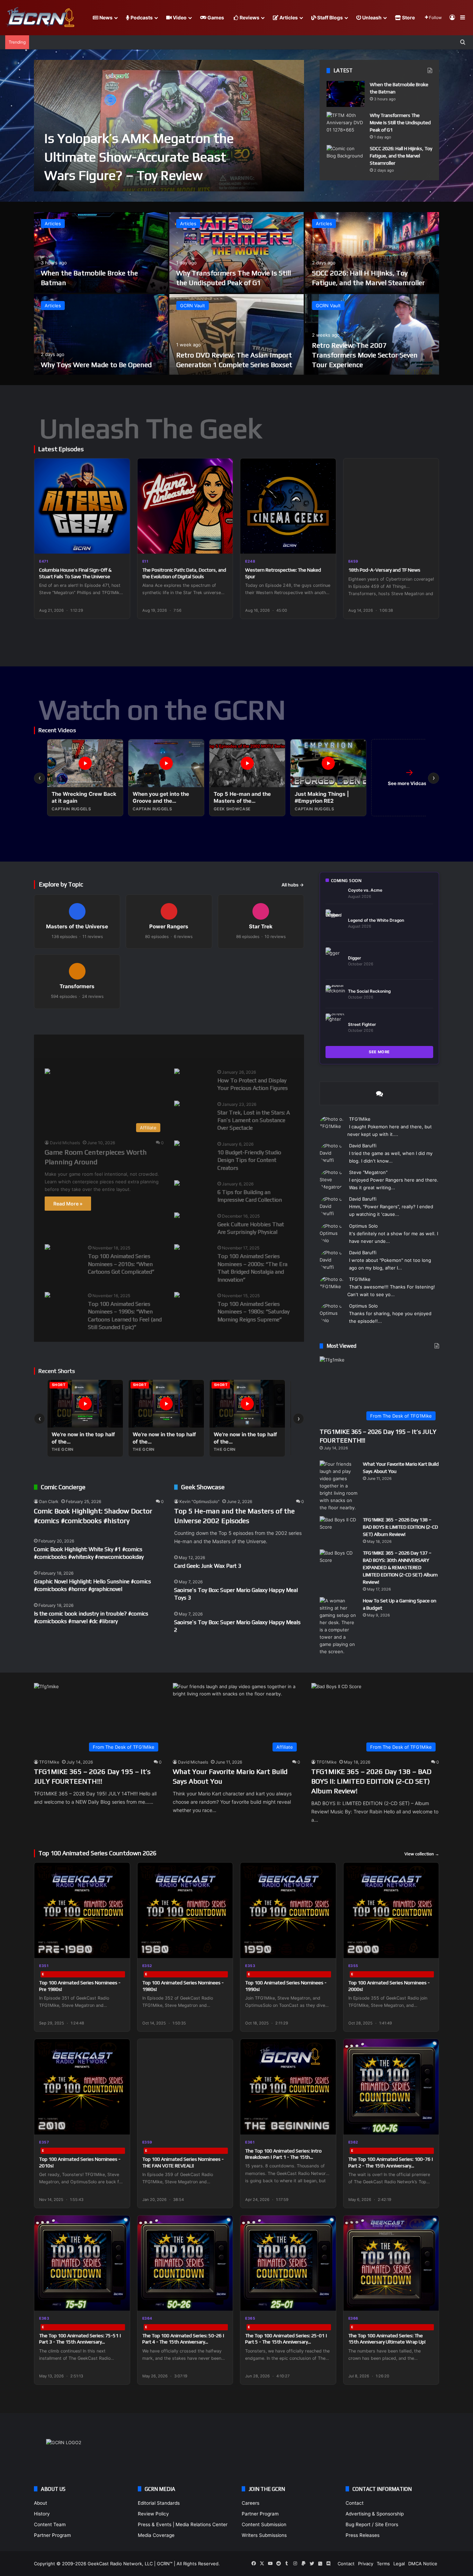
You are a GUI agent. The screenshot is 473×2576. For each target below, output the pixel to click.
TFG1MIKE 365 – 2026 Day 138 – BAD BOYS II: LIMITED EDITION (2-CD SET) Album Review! (400, 1527)
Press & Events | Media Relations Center (183, 2524)
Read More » (68, 1204)
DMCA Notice (423, 2564)
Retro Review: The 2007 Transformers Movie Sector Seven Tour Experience (365, 355)
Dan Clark (49, 1501)
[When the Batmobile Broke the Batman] (346, 94)
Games (215, 17)
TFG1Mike (360, 1119)
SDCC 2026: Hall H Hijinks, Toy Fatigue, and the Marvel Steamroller (401, 156)
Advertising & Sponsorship (375, 2514)
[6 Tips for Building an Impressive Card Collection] (177, 1184)
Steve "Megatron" (368, 1172)
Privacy (366, 2564)
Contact (355, 2503)
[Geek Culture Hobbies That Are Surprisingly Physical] (177, 1216)
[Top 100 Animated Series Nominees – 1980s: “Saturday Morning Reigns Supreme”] (177, 1296)
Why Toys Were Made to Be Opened (96, 365)
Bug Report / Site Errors (372, 2524)
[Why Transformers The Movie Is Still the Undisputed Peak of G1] (346, 125)
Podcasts (141, 17)
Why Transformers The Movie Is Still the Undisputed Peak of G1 (400, 122)
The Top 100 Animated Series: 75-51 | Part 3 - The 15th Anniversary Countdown (80, 2342)
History (42, 2514)
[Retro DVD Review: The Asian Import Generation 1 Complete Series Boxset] (236, 334)
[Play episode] (120, 544)
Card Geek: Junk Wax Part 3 (208, 1566)
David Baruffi (363, 1146)
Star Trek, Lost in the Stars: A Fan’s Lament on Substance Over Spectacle (254, 1120)
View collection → (422, 1854)
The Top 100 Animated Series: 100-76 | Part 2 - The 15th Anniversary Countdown (391, 2165)
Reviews (249, 17)
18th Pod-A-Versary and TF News (384, 570)
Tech (159, 1046)
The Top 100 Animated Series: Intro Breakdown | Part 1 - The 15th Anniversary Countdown (283, 2157)
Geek (51, 1046)
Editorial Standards (159, 2503)
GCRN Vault (193, 306)
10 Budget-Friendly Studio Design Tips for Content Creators (249, 1160)
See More (379, 1052)
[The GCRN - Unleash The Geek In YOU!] (40, 18)
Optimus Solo (363, 1226)
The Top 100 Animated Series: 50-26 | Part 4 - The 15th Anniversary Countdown (183, 2342)
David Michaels (65, 1143)
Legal (399, 2564)
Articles (288, 17)
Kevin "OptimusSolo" (199, 1501)
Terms (383, 2564)
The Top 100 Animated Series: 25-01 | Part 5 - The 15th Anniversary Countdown (286, 2342)
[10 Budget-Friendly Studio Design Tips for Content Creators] (177, 1144)
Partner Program (52, 2535)
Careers (251, 2503)
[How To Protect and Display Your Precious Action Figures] (177, 1072)
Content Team (50, 2524)
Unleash (371, 17)
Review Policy (153, 2514)
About (41, 2503)
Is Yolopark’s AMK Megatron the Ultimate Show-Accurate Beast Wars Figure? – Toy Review (139, 156)
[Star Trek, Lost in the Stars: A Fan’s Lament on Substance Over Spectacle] (177, 1104)
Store (408, 17)
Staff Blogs (329, 17)
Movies (87, 1046)
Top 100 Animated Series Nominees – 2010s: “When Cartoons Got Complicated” (121, 1264)
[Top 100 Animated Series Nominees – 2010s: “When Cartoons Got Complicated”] (47, 1248)
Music (125, 1046)
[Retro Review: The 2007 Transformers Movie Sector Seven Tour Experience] (372, 334)
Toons (194, 1046)
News (105, 17)
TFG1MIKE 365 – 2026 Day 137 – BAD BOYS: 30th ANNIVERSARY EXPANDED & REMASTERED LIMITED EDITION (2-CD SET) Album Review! (400, 1567)
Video (179, 17)
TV (226, 1046)
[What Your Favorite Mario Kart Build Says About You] (339, 1486)
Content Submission (264, 2524)
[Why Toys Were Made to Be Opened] (101, 334)
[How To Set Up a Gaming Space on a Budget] (339, 1626)
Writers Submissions (264, 2535)
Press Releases (363, 2535)
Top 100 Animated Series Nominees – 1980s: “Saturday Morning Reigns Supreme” (253, 1312)
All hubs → (293, 885)
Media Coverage (156, 2535)
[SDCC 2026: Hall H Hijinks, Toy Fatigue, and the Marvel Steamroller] (346, 158)
